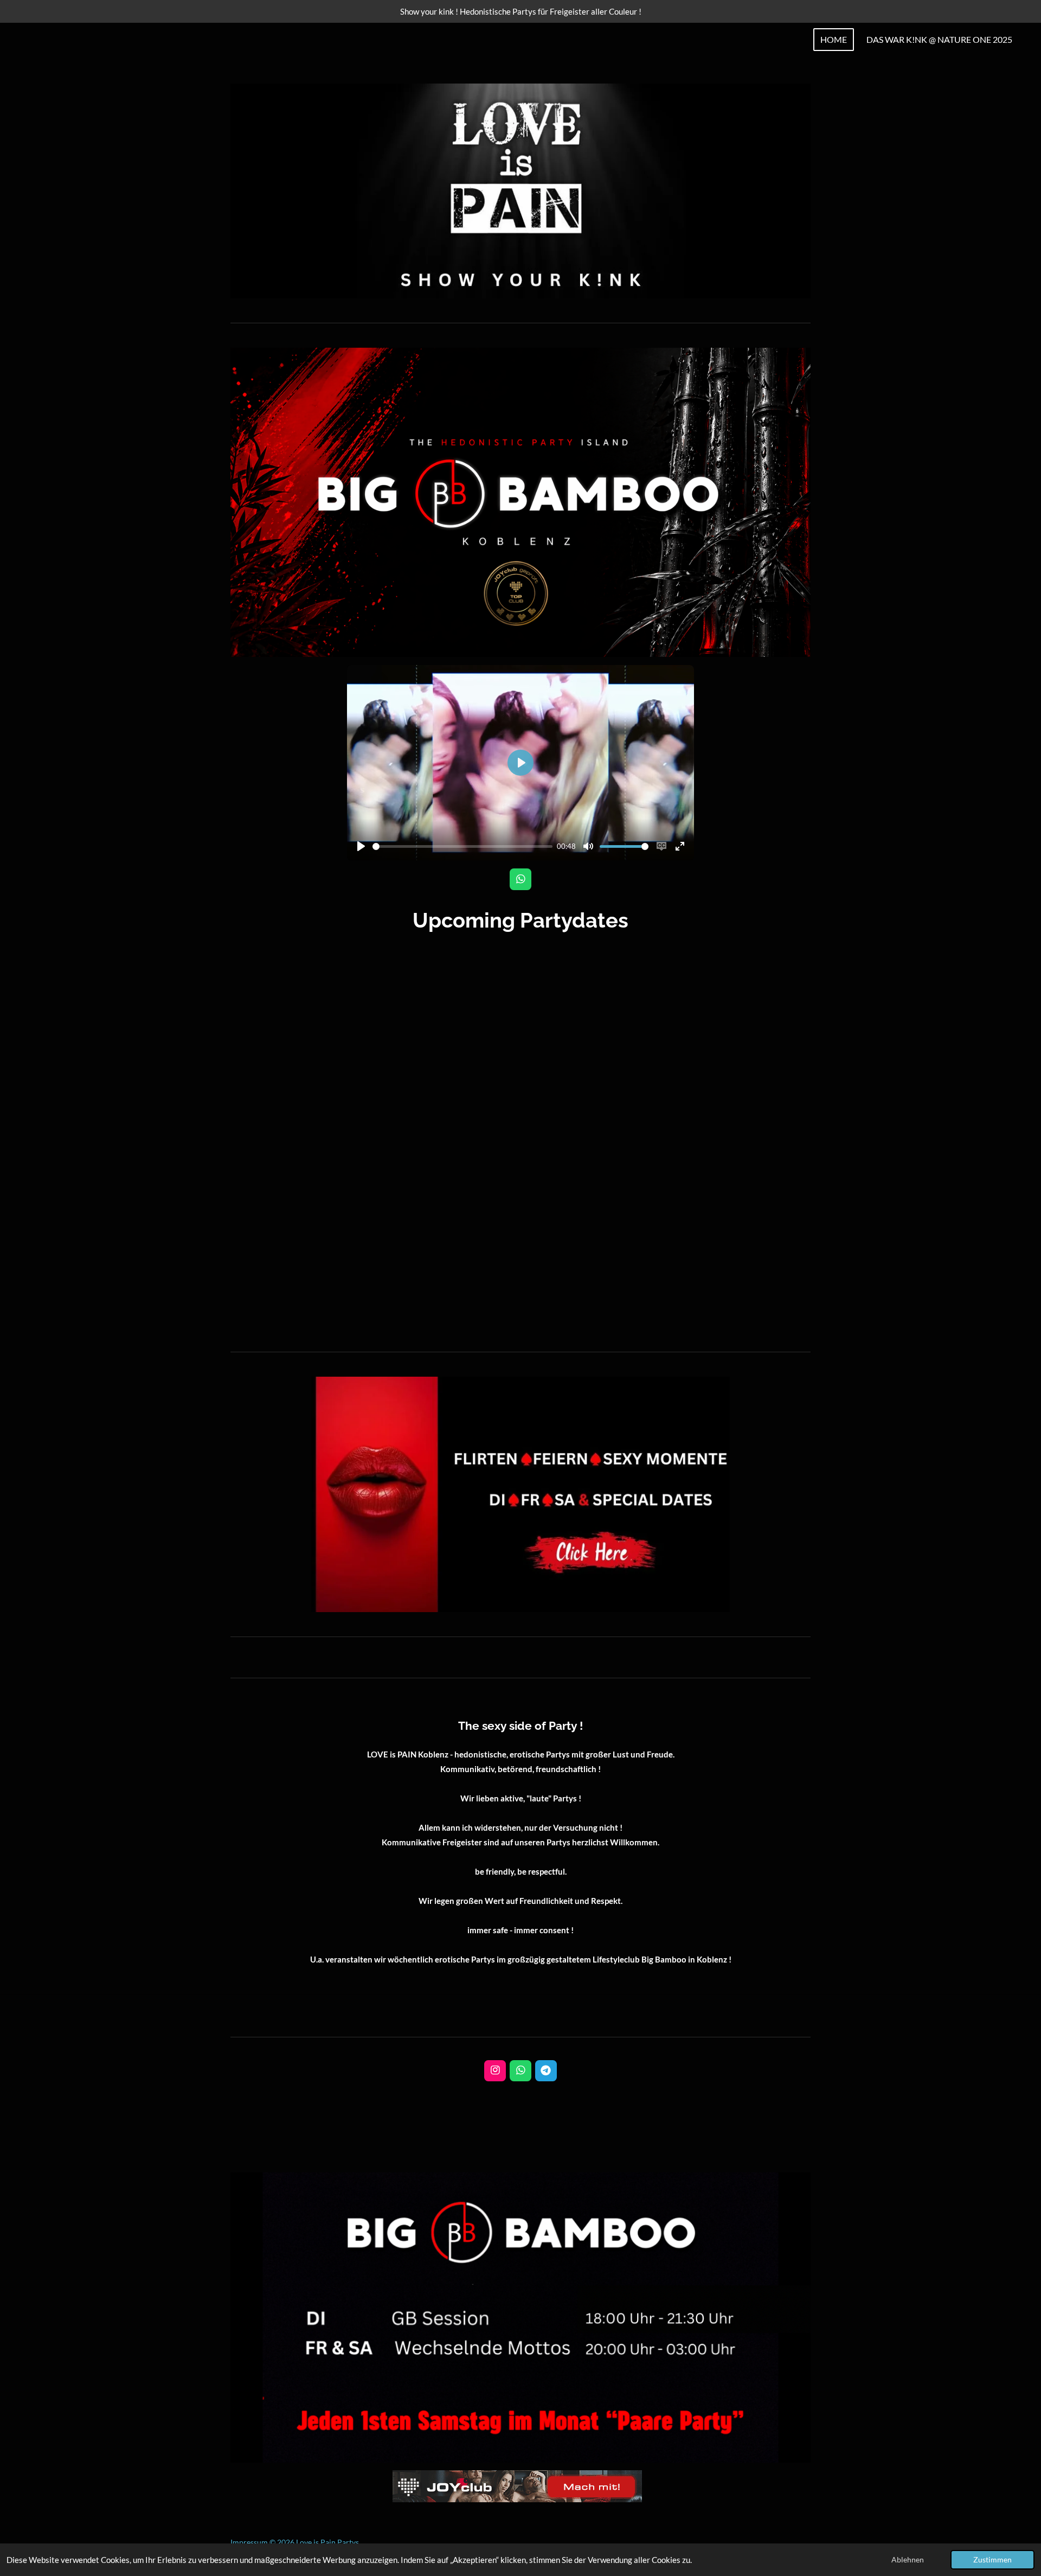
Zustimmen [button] (992, 2560)
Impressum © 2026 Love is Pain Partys (295, 2542)
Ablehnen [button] (908, 2560)
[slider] (462, 846)
